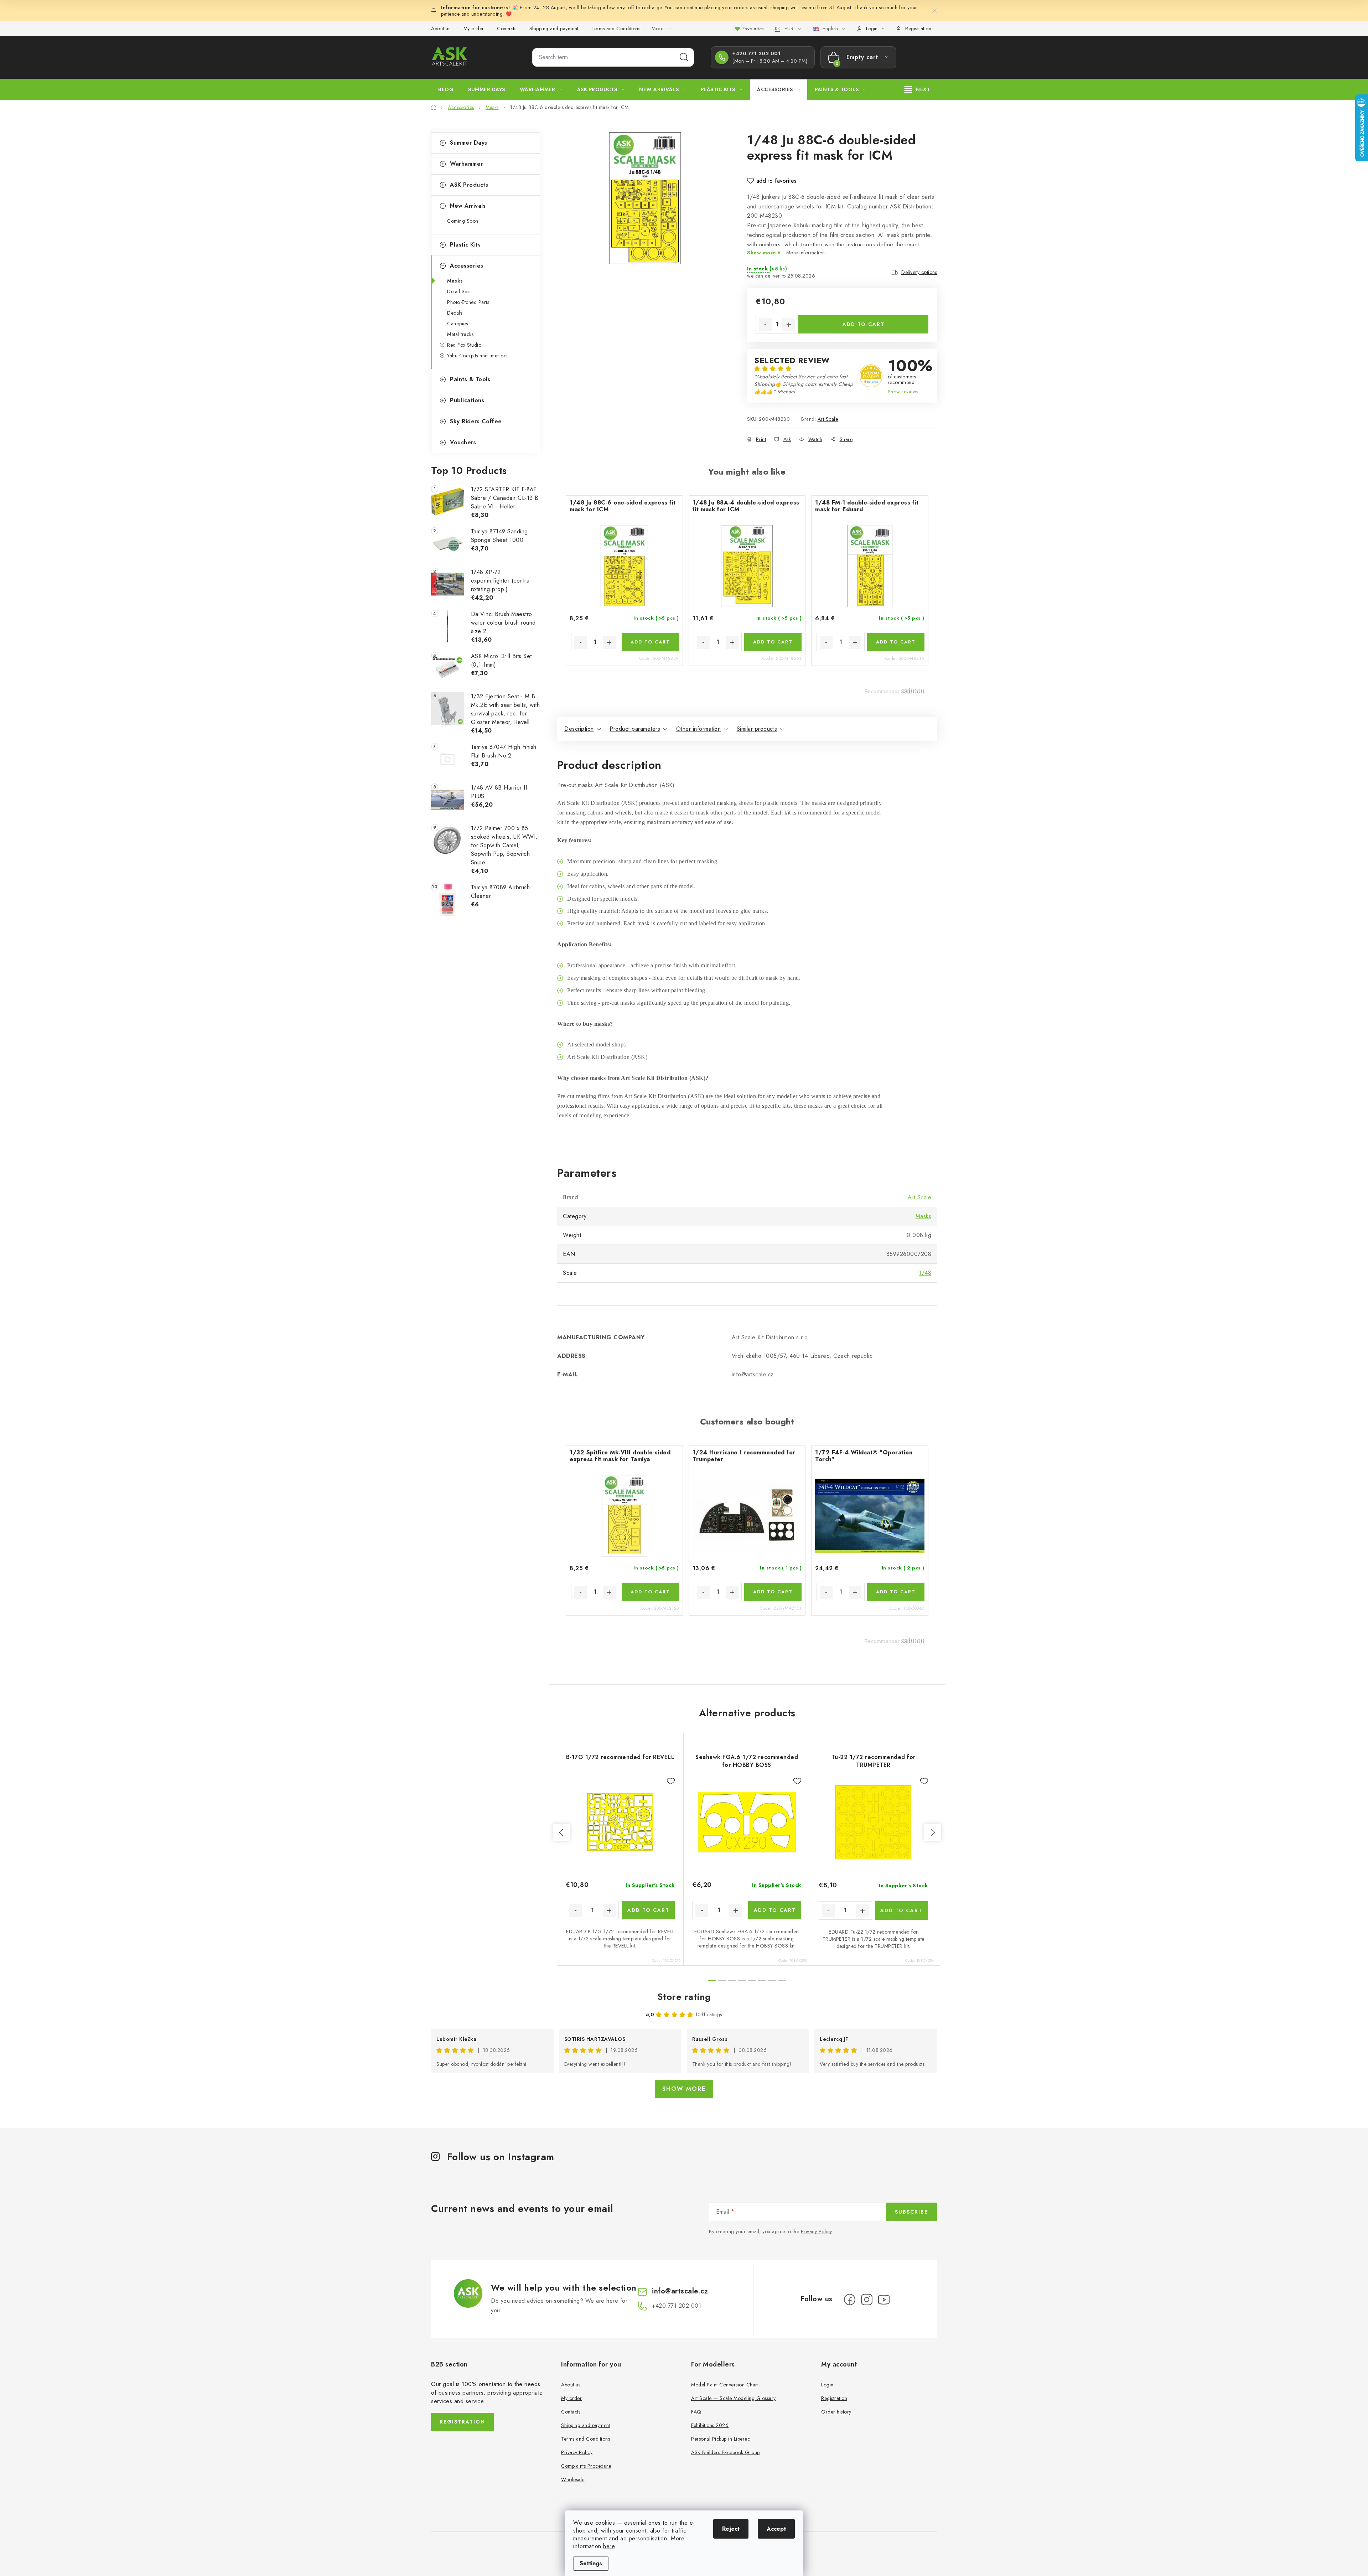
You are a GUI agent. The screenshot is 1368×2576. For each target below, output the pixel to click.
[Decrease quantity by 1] (765, 325)
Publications (467, 400)
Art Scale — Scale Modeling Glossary (734, 2398)
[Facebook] (850, 2300)
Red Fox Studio (464, 345)
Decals (455, 313)
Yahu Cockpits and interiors (477, 356)
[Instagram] (867, 2300)
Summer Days (469, 143)
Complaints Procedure (586, 2466)
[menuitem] (446, 89)
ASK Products (469, 185)
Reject (731, 2529)
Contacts (507, 29)
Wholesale (573, 2479)
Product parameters (635, 729)
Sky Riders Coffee (476, 421)
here (609, 2546)
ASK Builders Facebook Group (726, 2452)
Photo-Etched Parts (468, 302)
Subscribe (911, 2212)
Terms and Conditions (616, 29)
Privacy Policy (816, 2231)
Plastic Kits (465, 245)
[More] (917, 89)
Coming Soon (463, 221)
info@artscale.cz (680, 2291)
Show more (684, 2089)
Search (684, 57)
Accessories (467, 266)
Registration (918, 29)
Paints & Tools (470, 379)
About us (441, 29)
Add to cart (864, 324)
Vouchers (463, 442)
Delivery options (919, 272)
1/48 (925, 1273)
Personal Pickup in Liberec (721, 2439)
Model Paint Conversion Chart (725, 2385)
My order (474, 29)
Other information (699, 729)
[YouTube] (884, 2300)
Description (579, 729)
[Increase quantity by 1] (789, 325)
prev (561, 1832)
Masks (455, 281)
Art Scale (828, 419)
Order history (836, 2412)
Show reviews (903, 392)
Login (827, 2385)
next (933, 1832)
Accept (776, 2529)
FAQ (696, 2412)
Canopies (457, 324)
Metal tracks (460, 334)
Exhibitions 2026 (710, 2425)
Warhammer (467, 164)
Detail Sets (459, 291)
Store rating (684, 1997)
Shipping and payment (554, 29)
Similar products (757, 729)
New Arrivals (468, 206)
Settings (591, 2563)
